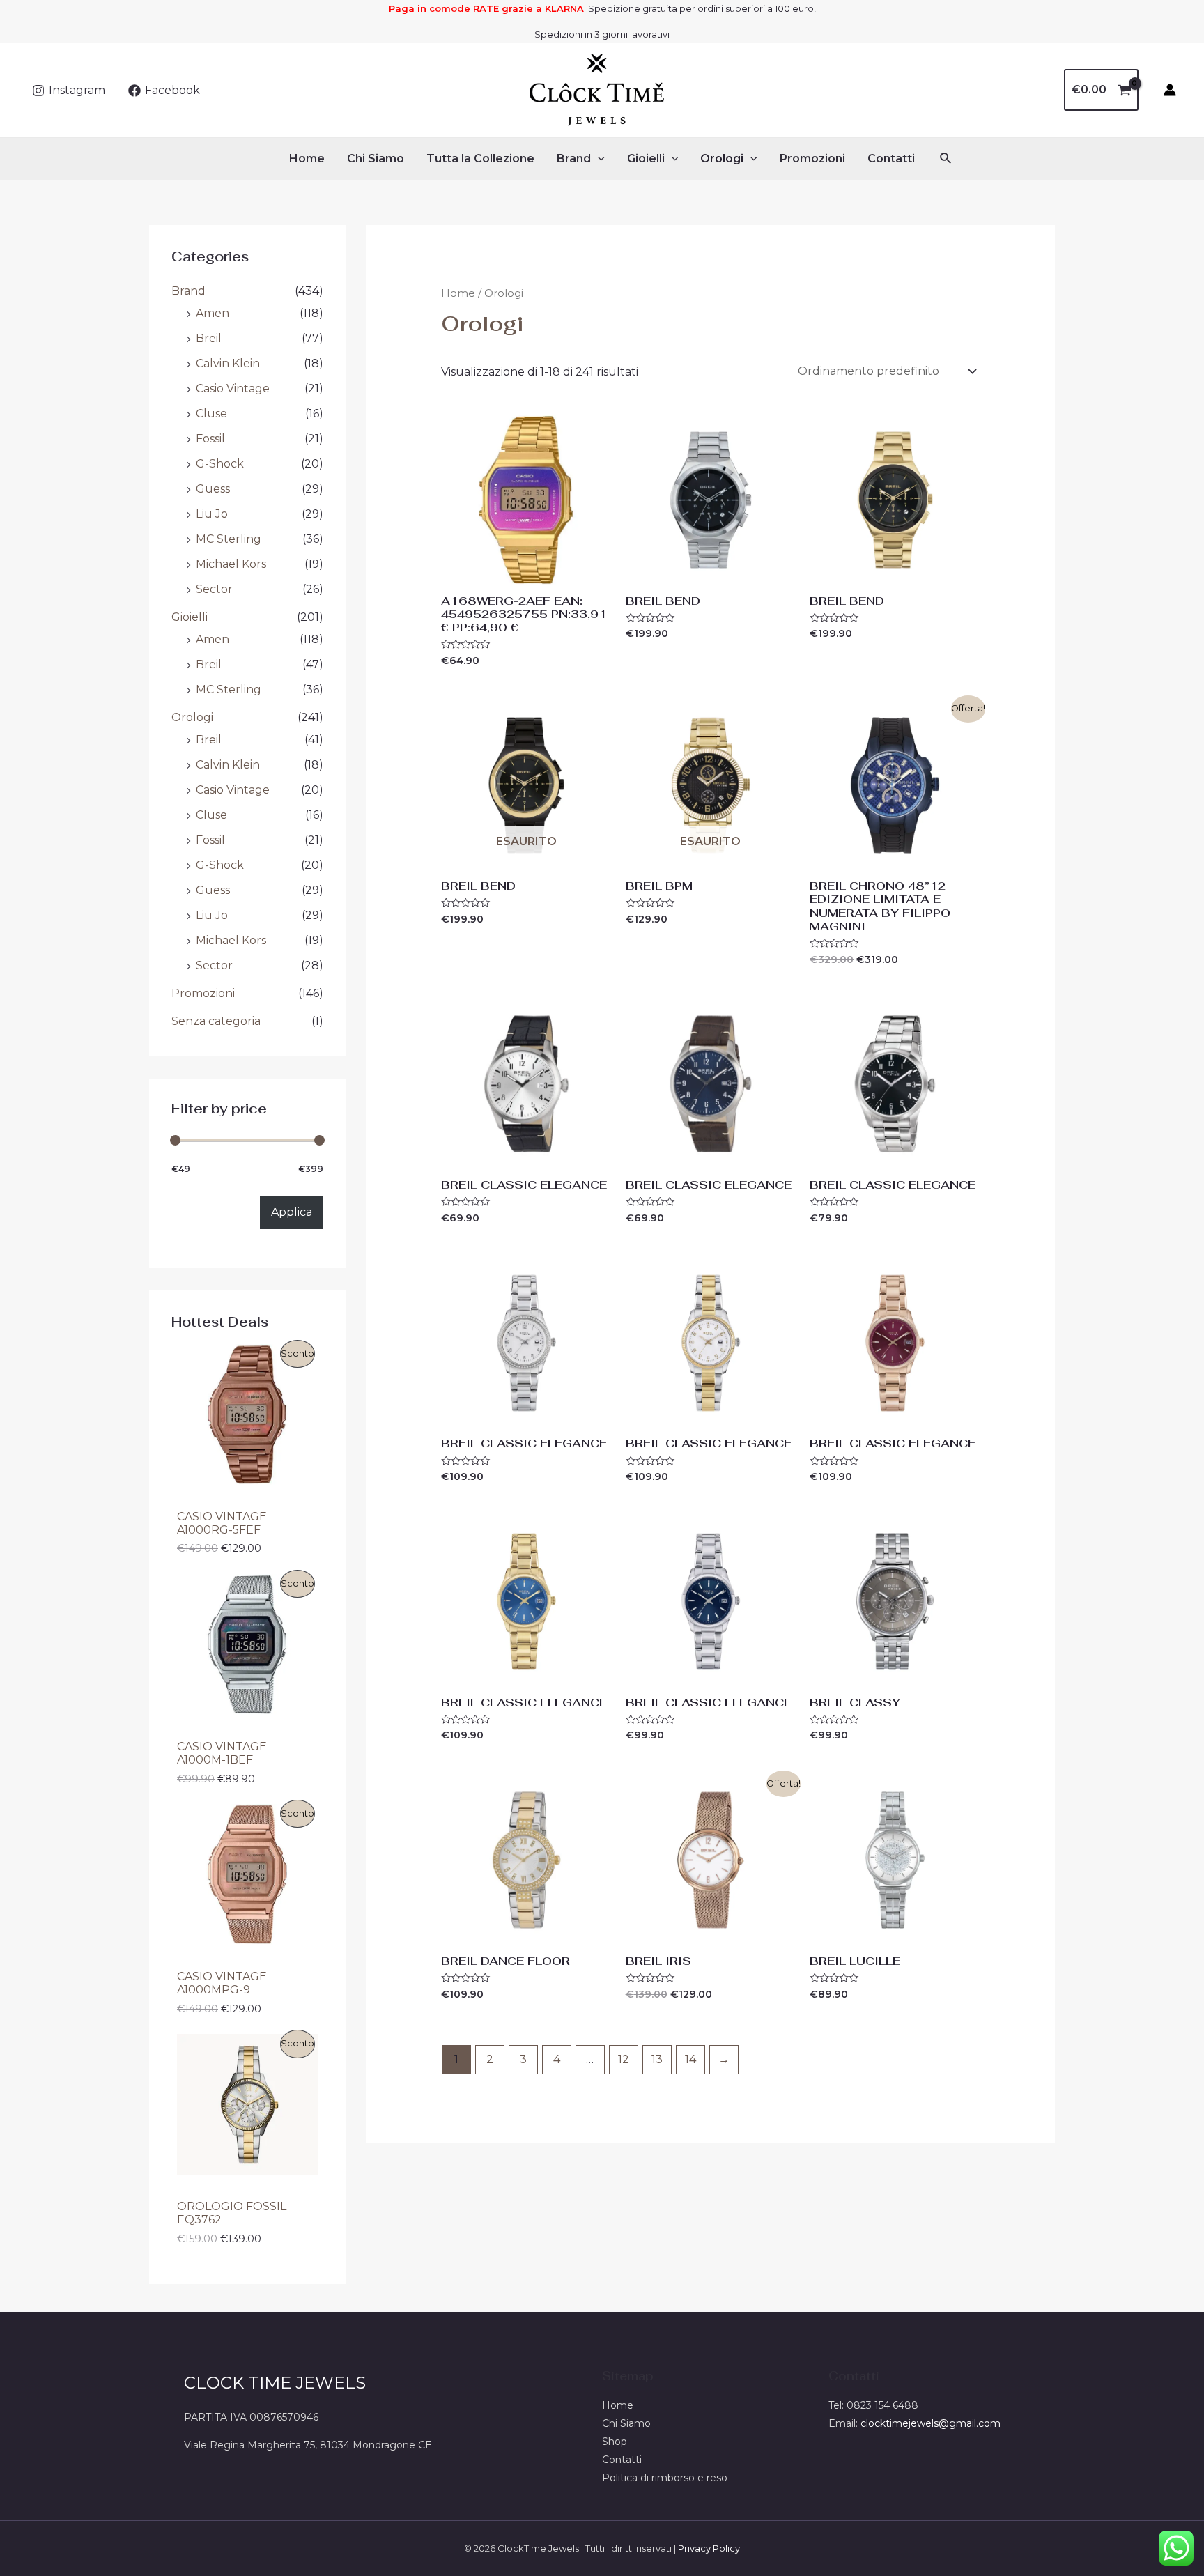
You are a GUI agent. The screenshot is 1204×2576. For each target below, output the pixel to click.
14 (690, 2059)
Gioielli (646, 159)
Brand (574, 159)
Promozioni (812, 159)
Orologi (722, 159)
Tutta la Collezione (480, 159)
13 (657, 2059)
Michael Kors (231, 564)
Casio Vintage (233, 388)
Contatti (891, 159)
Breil (209, 338)
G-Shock (220, 464)
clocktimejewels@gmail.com (931, 2423)
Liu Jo (212, 514)
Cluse (211, 414)
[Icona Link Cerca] (946, 159)
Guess (213, 489)
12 (624, 2059)
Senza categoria (216, 1021)
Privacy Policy (709, 2548)
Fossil (210, 439)
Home (307, 159)
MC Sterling (229, 539)
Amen (213, 313)
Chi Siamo (376, 159)
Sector (214, 589)
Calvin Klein (228, 363)
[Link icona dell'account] (1170, 90)
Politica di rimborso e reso (665, 2478)
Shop (615, 2442)
